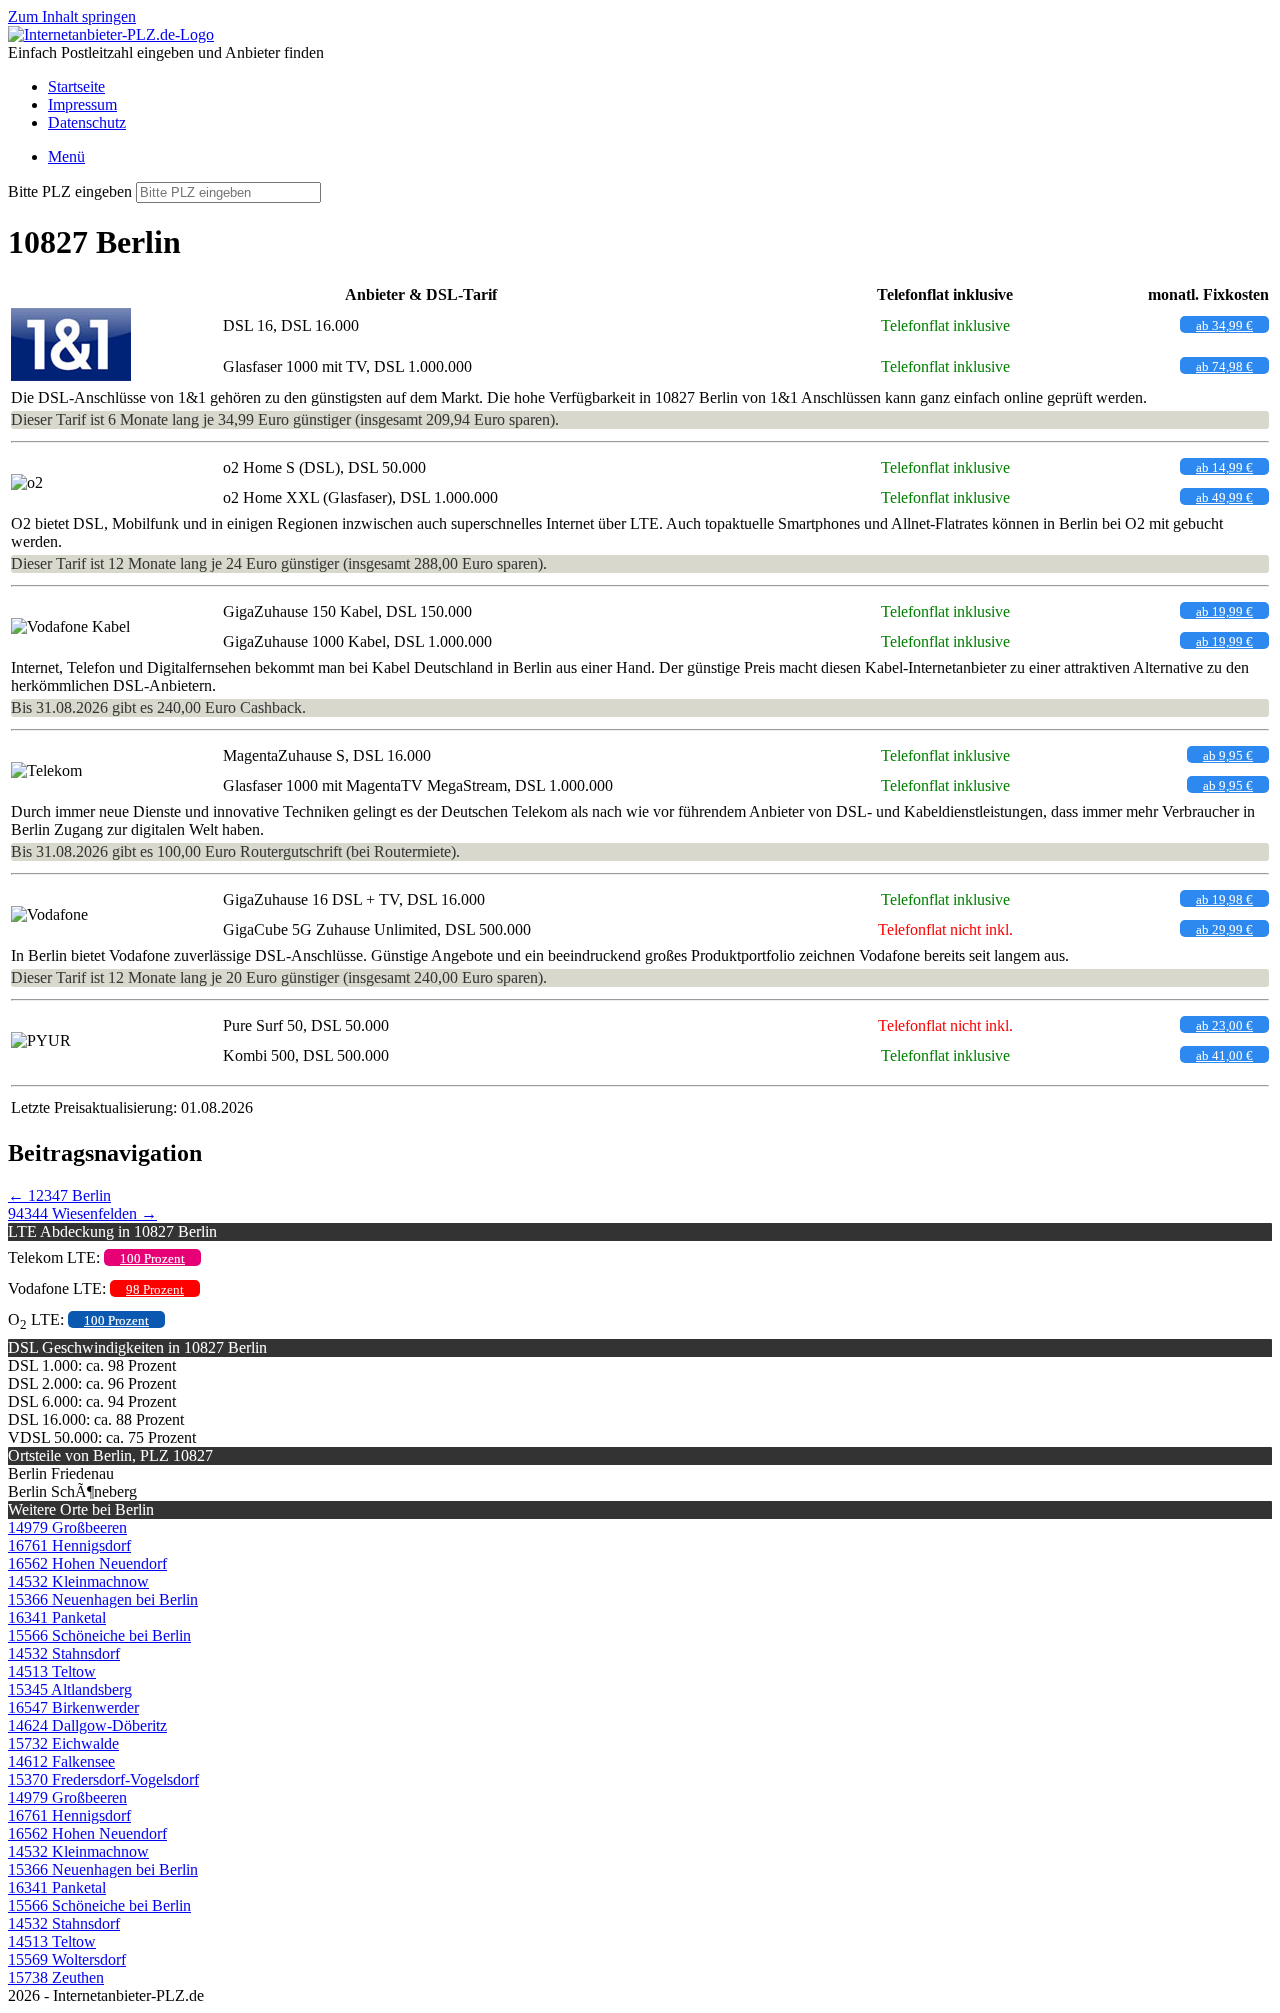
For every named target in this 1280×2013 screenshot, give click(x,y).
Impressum (82, 104)
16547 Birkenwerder (73, 1707)
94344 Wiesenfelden (82, 1213)
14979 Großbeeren (67, 1527)
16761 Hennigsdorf (69, 1545)
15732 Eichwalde (63, 1743)
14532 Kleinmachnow (78, 1581)
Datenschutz (87, 122)
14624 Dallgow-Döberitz (87, 1725)
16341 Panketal (57, 1617)
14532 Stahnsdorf (64, 1653)
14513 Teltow (52, 1671)
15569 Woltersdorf (67, 1959)
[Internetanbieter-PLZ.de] (111, 34)
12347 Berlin (59, 1195)
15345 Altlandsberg (70, 1689)
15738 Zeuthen (56, 1977)
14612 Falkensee (61, 1761)
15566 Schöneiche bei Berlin (99, 1635)
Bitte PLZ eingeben (70, 191)
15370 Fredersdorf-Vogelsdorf (103, 1779)
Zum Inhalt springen (72, 16)
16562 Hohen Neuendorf (87, 1563)
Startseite (76, 86)
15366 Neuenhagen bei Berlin (103, 1599)
